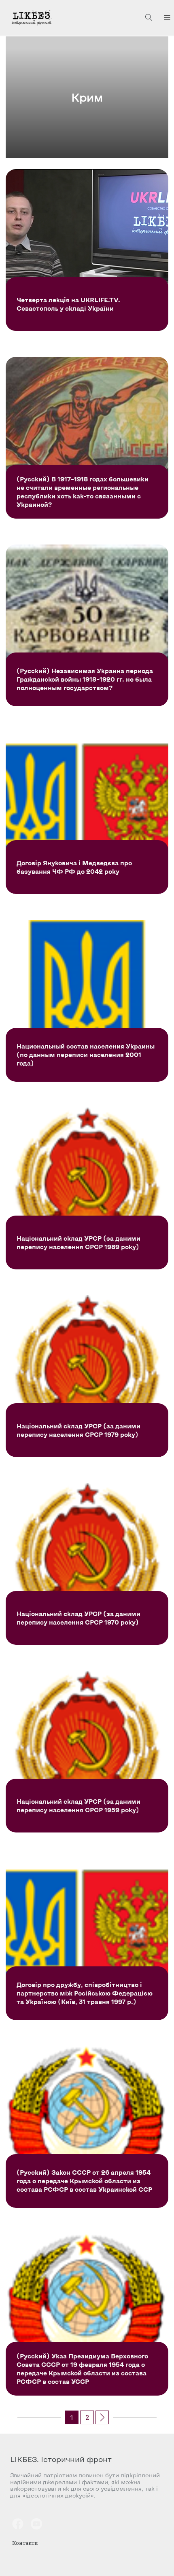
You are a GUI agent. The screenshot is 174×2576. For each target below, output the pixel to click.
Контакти (25, 2543)
